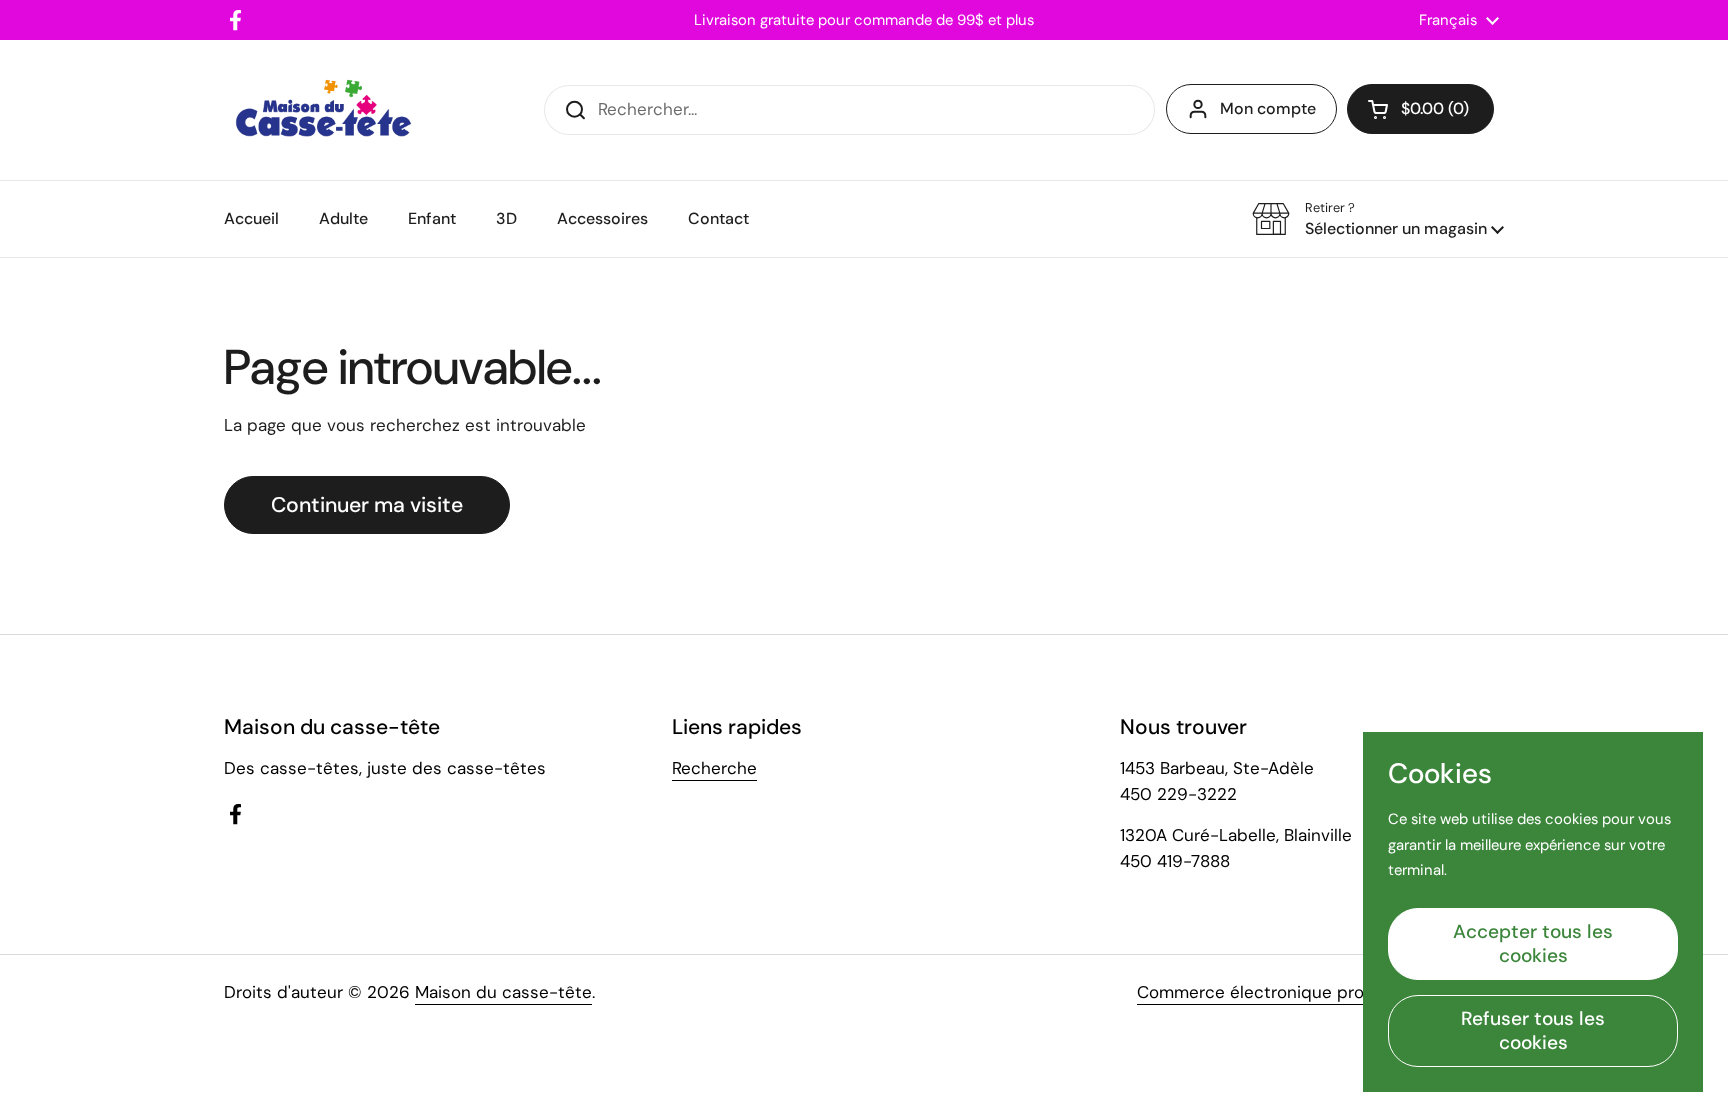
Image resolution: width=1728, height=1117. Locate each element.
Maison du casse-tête (503, 992)
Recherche (714, 768)
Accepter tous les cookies (1533, 943)
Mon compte (1268, 108)
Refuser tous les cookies (1533, 1030)
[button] (1420, 109)
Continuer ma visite (367, 505)
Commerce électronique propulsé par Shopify (1320, 992)
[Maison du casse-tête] (323, 110)
